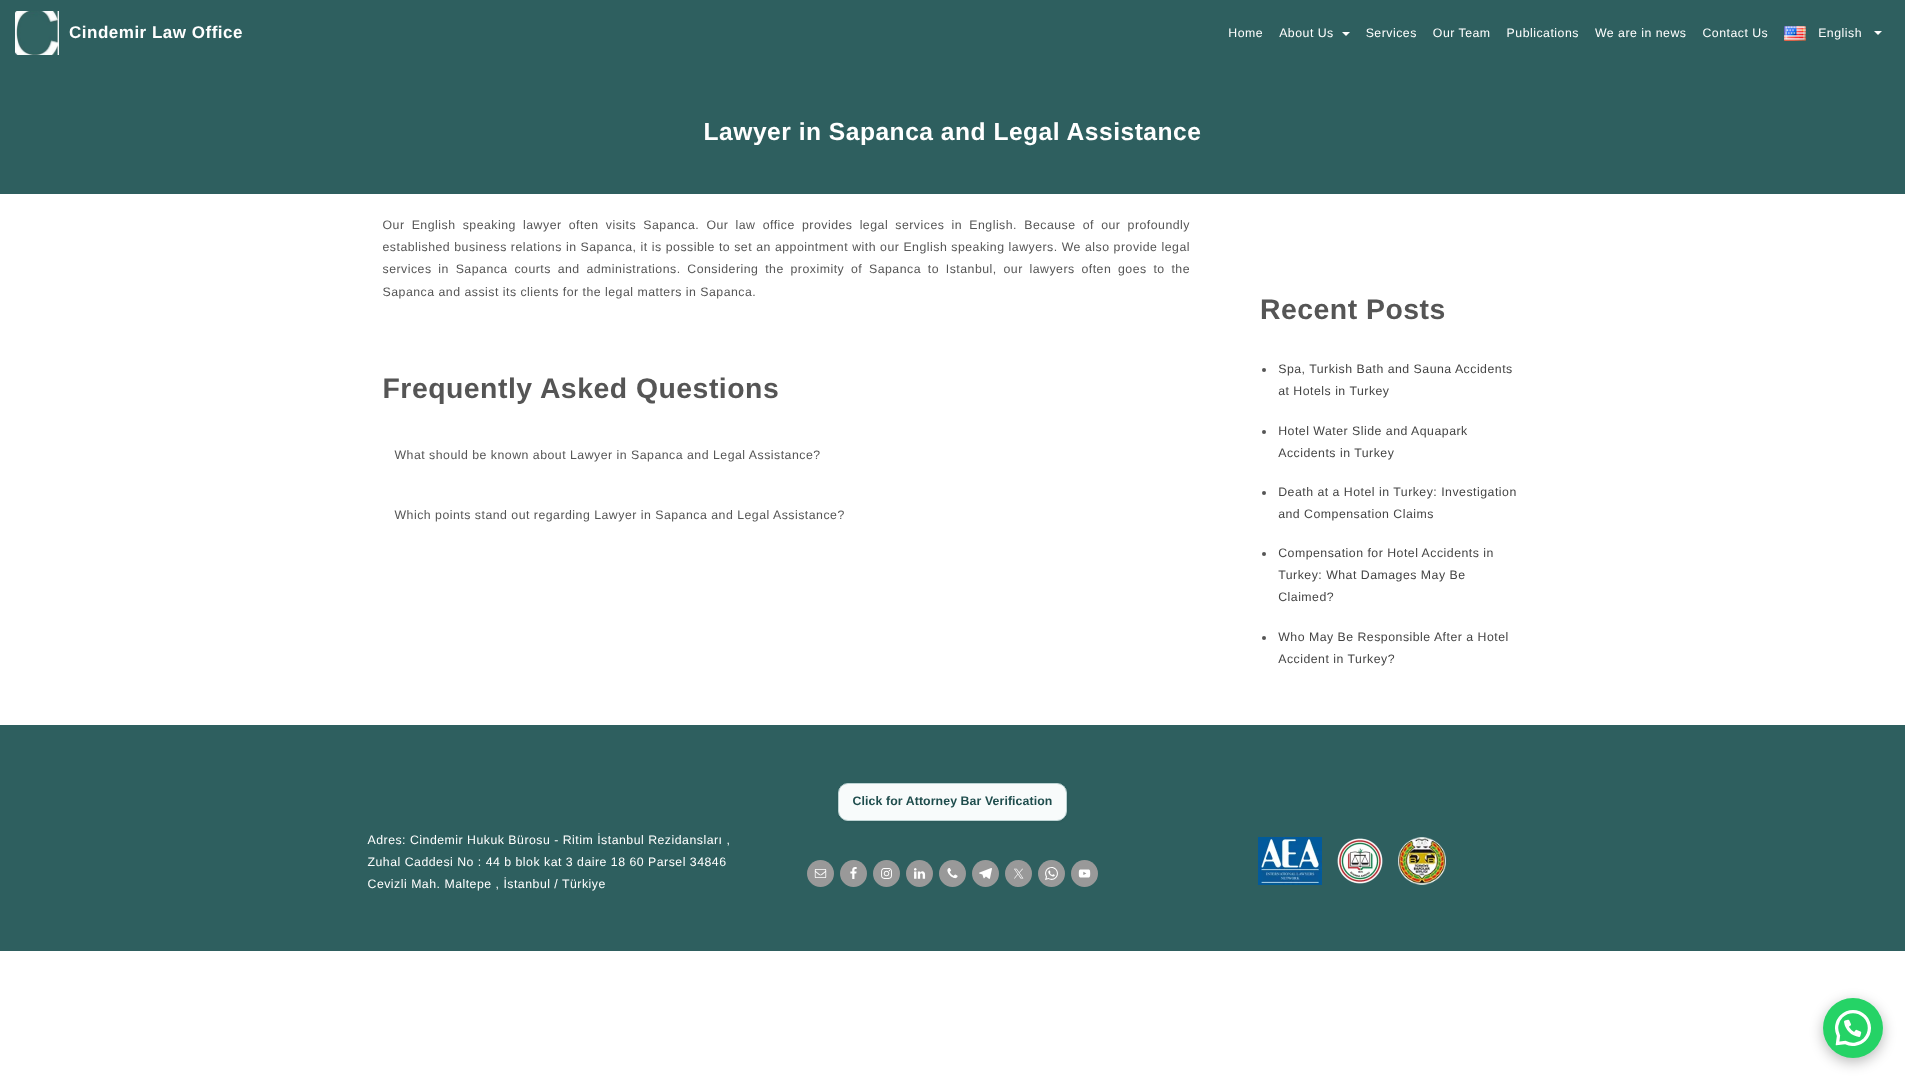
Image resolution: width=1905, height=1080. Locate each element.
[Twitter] (1018, 873)
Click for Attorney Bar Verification (953, 801)
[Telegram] (985, 873)
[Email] (820, 873)
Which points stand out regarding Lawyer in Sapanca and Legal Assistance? (620, 515)
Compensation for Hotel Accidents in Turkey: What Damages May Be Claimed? (1386, 575)
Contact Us (1735, 33)
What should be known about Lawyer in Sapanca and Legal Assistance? (608, 455)
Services (1391, 33)
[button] (1853, 1028)
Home (1245, 33)
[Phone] (952, 873)
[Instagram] (886, 873)
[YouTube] (1084, 873)
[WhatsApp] (1051, 873)
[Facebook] (853, 873)
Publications (1543, 33)
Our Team (1462, 33)
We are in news (1641, 33)
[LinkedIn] (919, 873)
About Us (1308, 33)
